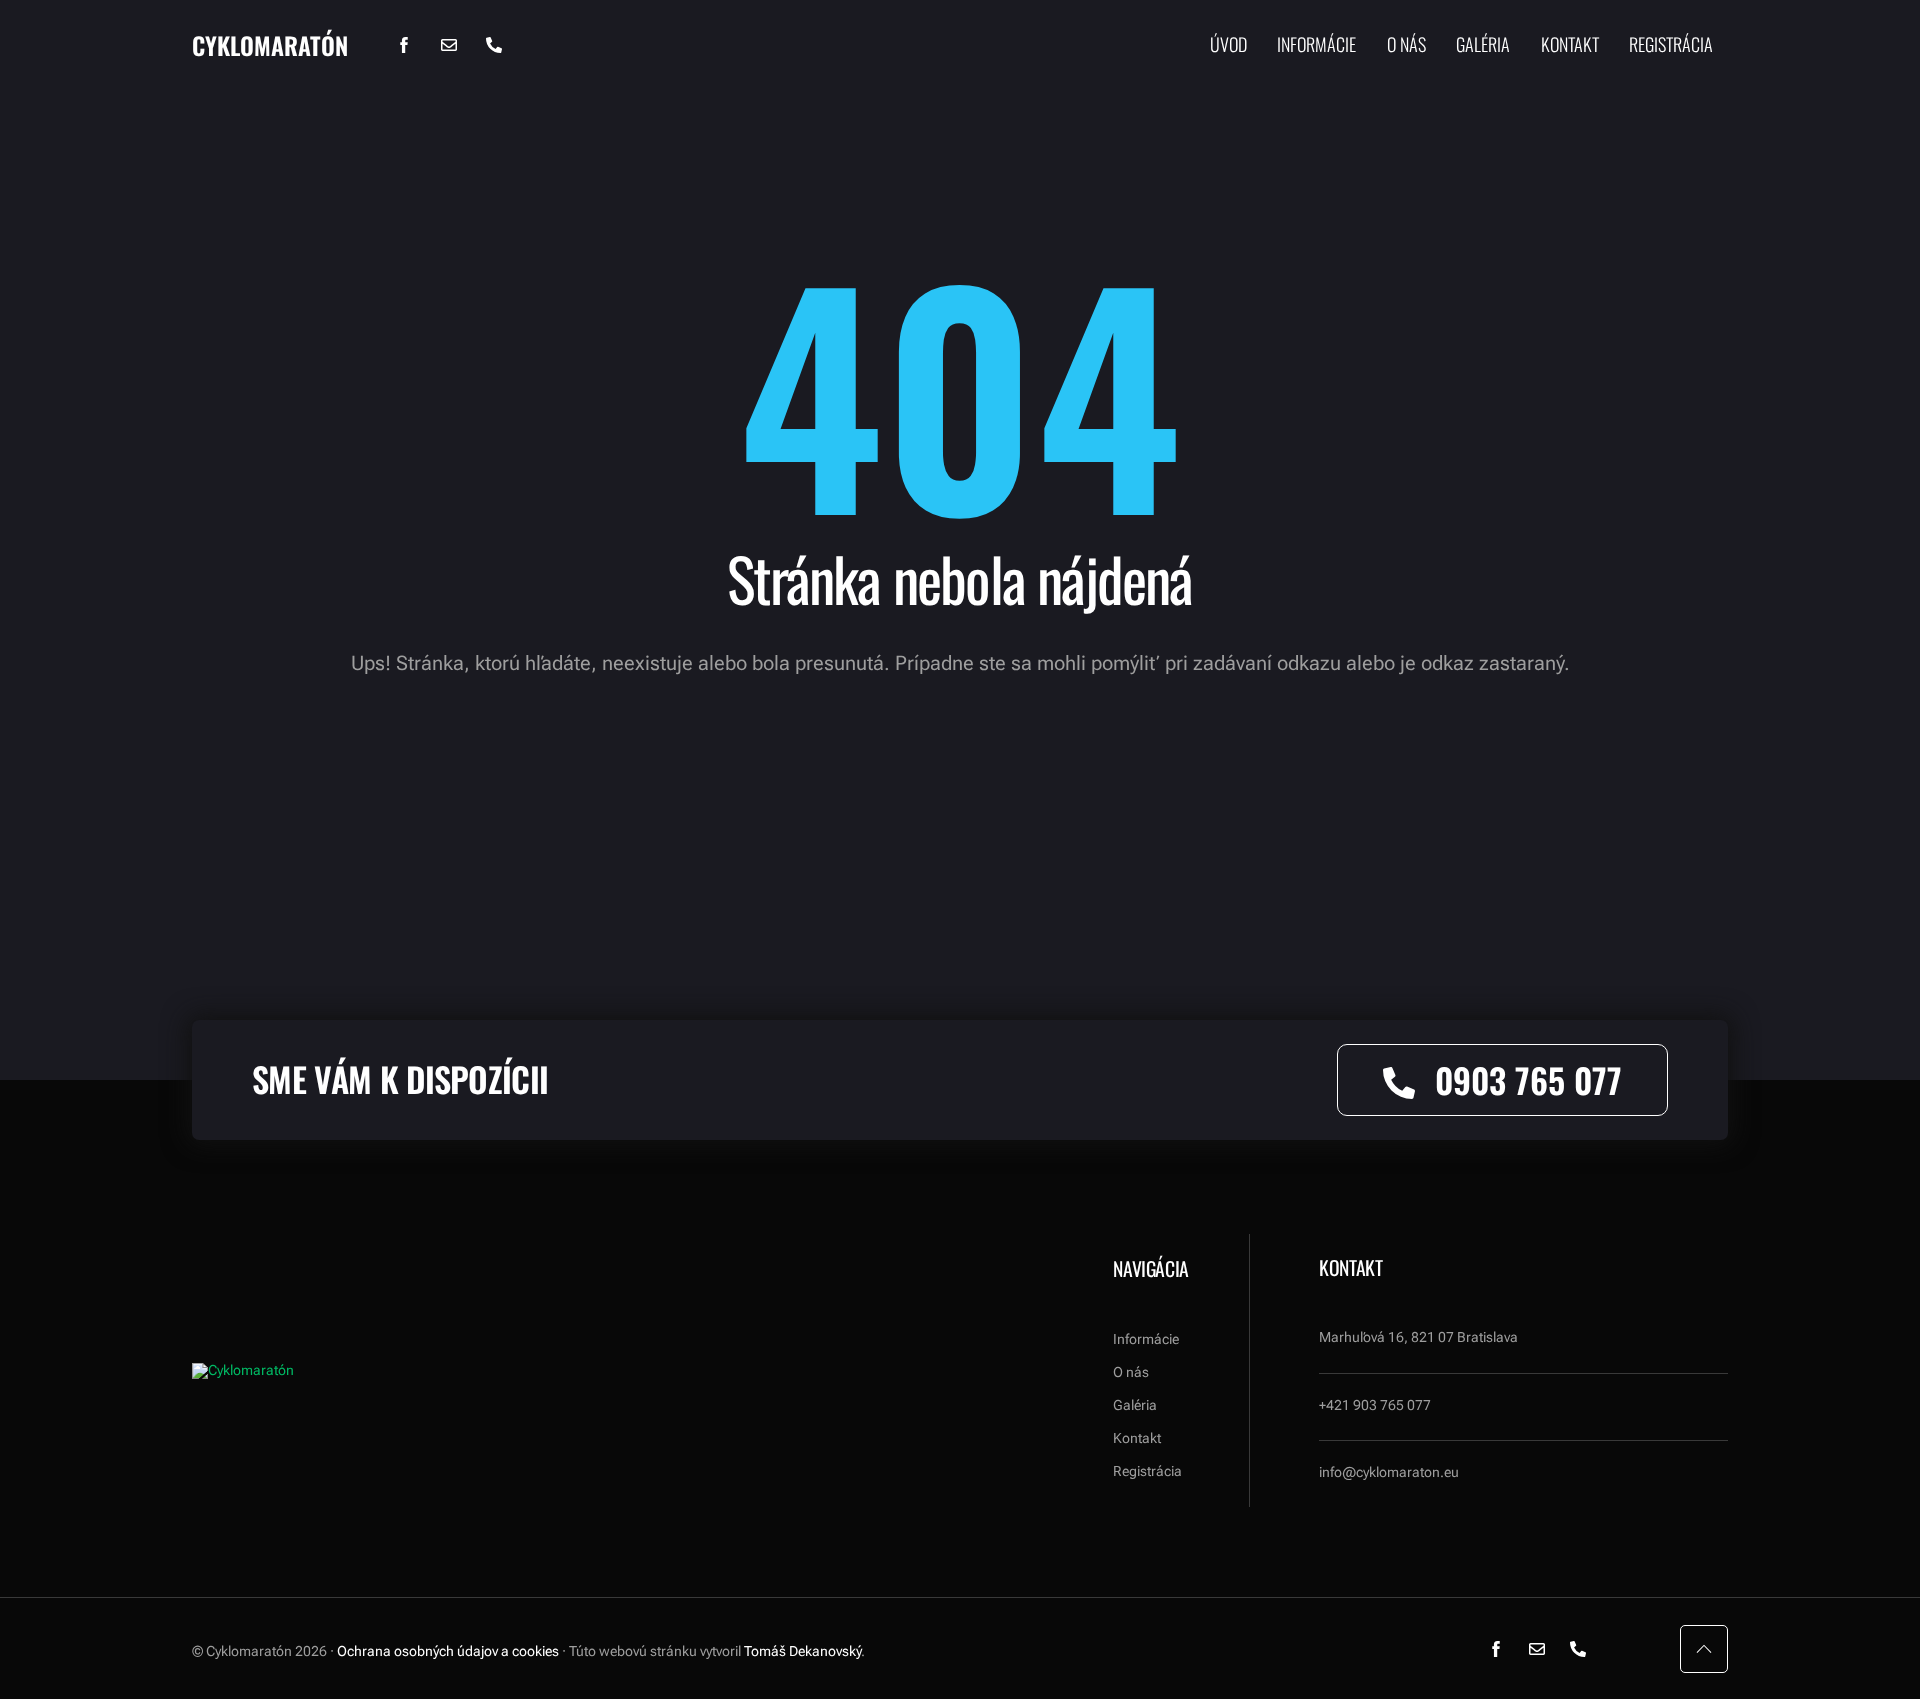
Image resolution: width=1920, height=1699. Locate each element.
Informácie (1316, 45)
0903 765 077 (1528, 1079)
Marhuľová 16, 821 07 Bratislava (1418, 1337)
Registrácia (1671, 45)
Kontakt (1570, 45)
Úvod (1228, 45)
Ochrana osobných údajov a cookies (448, 1651)
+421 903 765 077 (1375, 1405)
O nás (1406, 45)
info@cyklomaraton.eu (1389, 1472)
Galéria (1483, 45)
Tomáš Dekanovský (802, 1651)
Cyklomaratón (270, 45)
